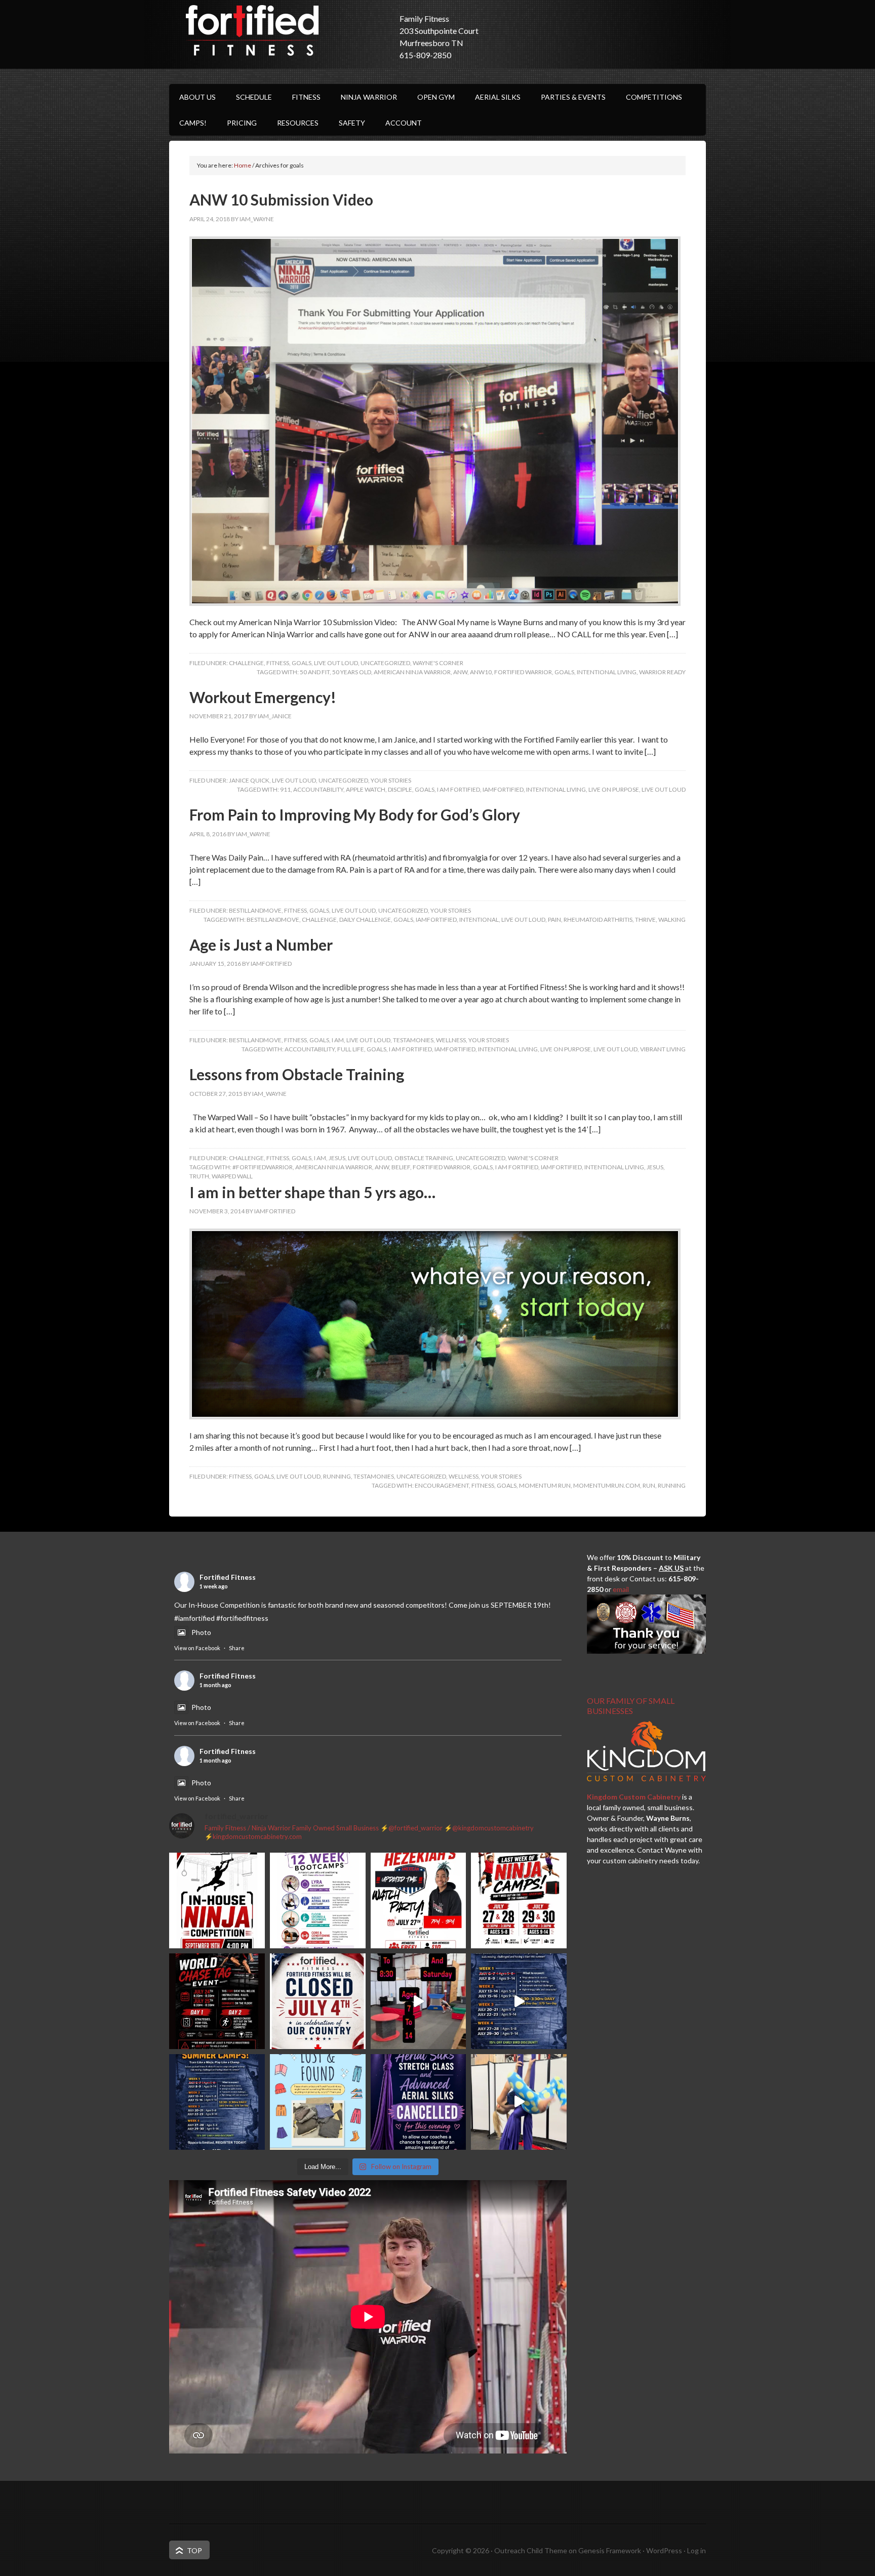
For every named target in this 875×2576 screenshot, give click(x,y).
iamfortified (503, 789)
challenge (246, 663)
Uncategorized (385, 663)
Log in (697, 2550)
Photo (201, 1632)
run (649, 1485)
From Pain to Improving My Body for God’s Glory (355, 814)
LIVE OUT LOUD (336, 663)
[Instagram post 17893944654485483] (318, 2102)
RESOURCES (298, 123)
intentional (479, 919)
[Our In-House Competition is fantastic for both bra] (217, 1900)
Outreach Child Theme (531, 2550)
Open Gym (436, 97)
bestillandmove (255, 910)
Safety (352, 123)
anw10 (481, 672)
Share (237, 1648)
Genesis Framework (610, 2550)
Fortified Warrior (523, 672)
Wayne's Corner (438, 663)
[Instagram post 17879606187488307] (217, 2001)
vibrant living (663, 1049)
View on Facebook (197, 1648)
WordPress (664, 2550)
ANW (460, 672)
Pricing (242, 123)
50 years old (352, 672)
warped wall (232, 1176)
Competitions (654, 97)
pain (554, 919)
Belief (401, 1167)
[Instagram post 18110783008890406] (419, 1900)
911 (285, 789)
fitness (278, 663)
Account (404, 123)
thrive (645, 919)
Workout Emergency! (263, 697)
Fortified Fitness (253, 30)
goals (302, 663)
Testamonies (413, 1040)
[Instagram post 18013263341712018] (217, 2102)
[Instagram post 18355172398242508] (419, 2102)
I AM (338, 1040)
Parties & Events (573, 97)
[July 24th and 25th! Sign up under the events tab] (419, 2001)
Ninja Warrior (369, 97)
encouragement (442, 1485)
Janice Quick (249, 780)
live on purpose (614, 789)
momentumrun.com (607, 1485)
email (621, 1589)
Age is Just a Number (261, 945)
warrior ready (662, 672)
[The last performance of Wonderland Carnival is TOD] (519, 2102)
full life (351, 1049)
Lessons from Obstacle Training (297, 1074)
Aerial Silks (498, 97)
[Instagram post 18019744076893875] (519, 2001)
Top (194, 2550)
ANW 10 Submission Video (281, 199)
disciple (400, 789)
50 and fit (315, 672)
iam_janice (275, 716)
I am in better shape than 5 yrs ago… (312, 1192)
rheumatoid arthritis (598, 919)
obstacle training (424, 1158)
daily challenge (365, 919)
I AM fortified (459, 789)
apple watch (366, 789)
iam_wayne (257, 219)
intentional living (607, 672)
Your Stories (391, 780)
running (337, 1476)
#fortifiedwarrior (263, 1167)
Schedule (254, 97)
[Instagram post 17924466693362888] (318, 2001)
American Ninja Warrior (412, 672)
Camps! (193, 123)
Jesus (337, 1158)
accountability (318, 789)
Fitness (306, 97)
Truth (199, 1176)
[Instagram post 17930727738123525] (318, 1900)
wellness (451, 1040)
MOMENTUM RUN (545, 1485)
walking (672, 919)
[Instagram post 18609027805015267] (519, 1900)
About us (197, 97)
